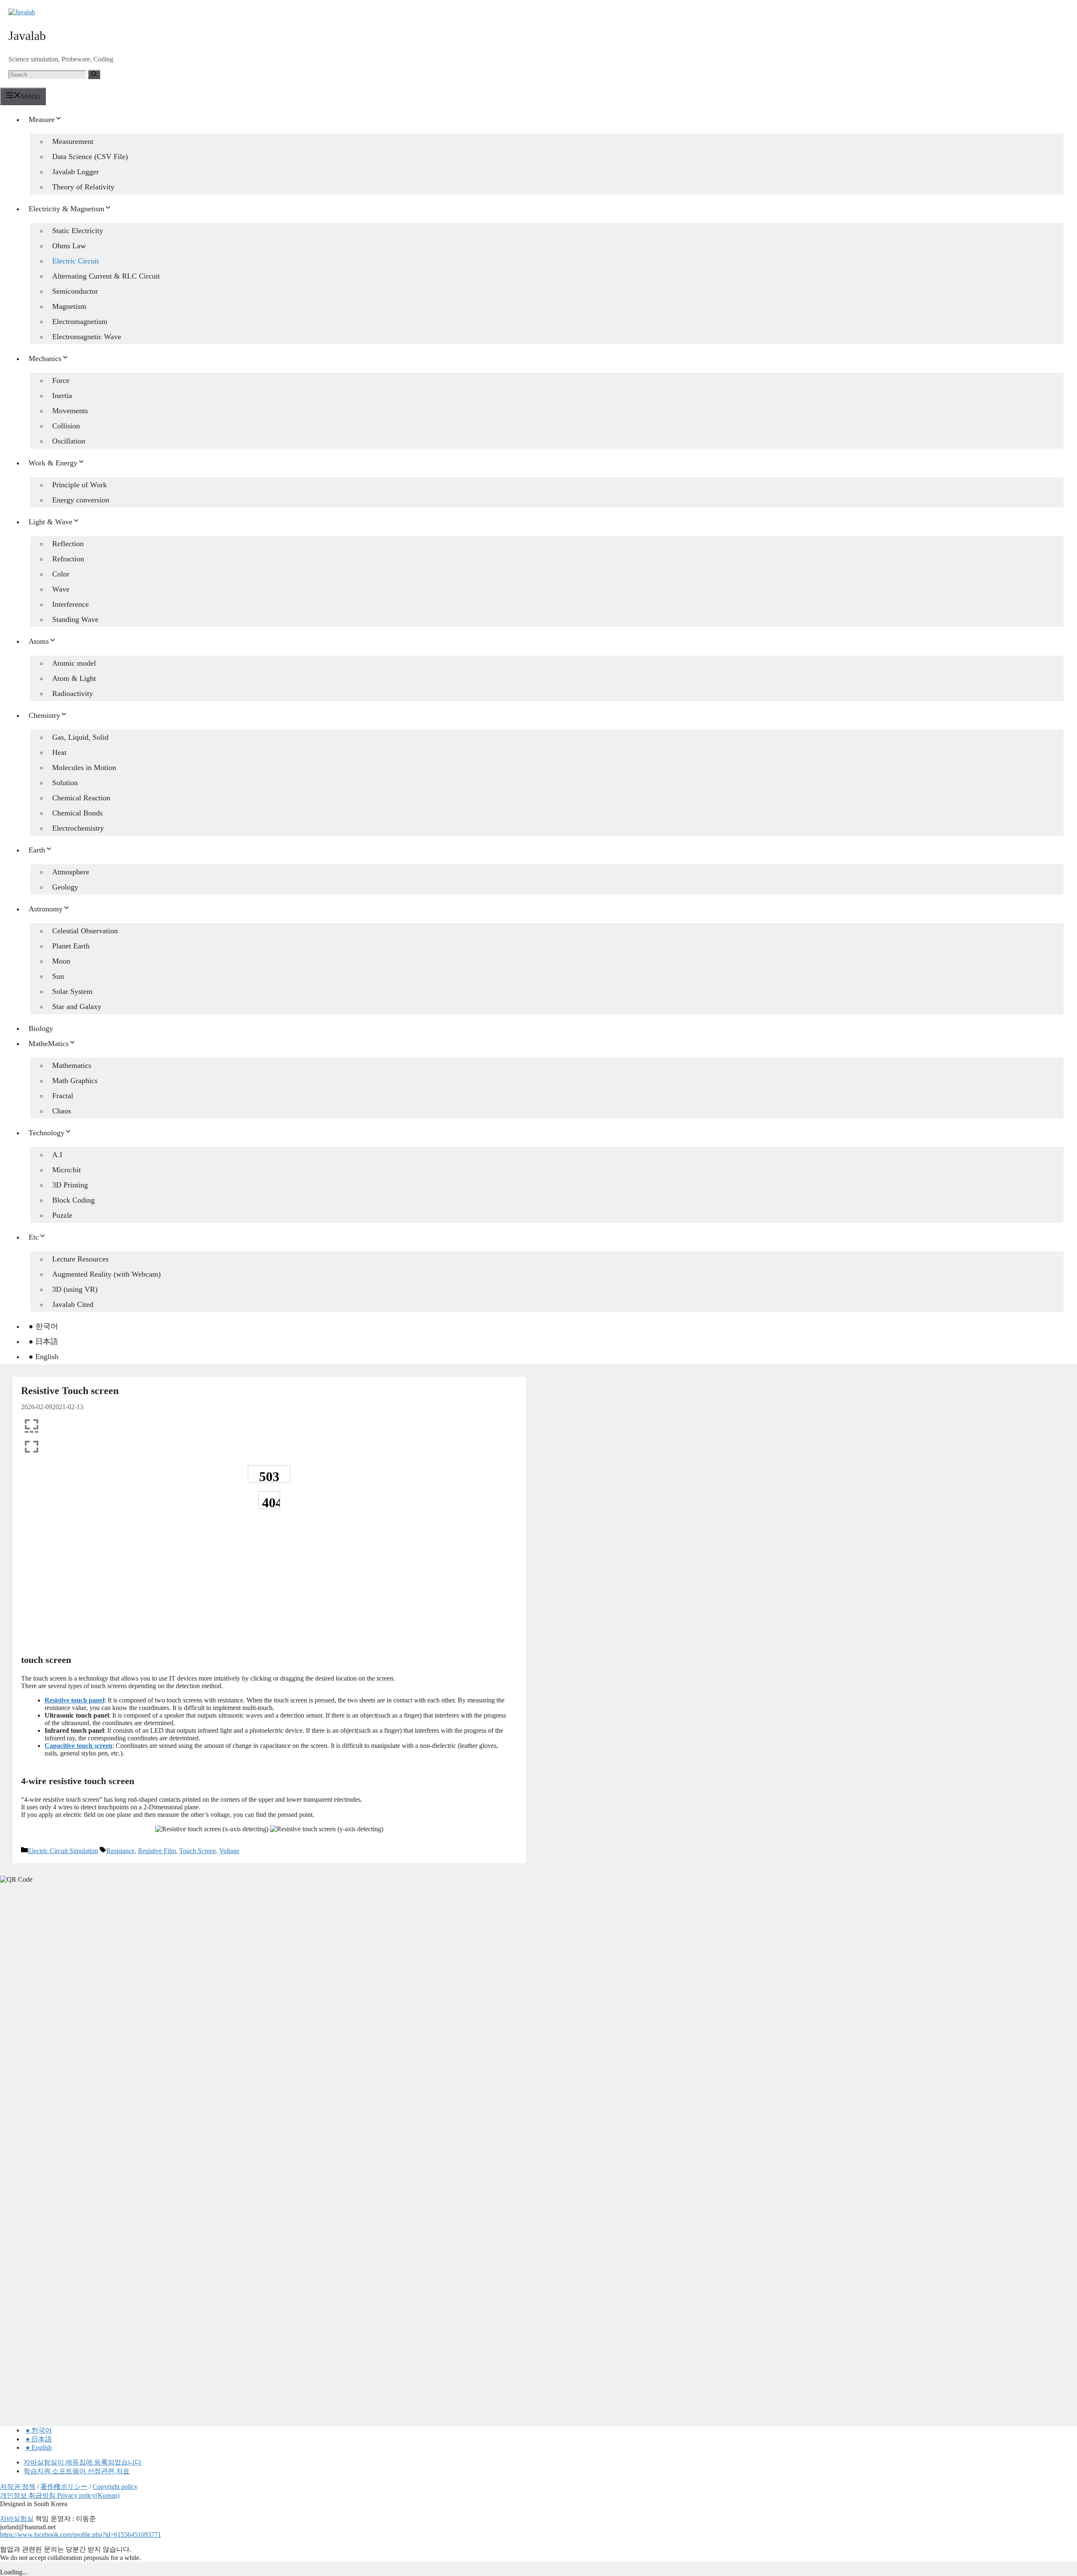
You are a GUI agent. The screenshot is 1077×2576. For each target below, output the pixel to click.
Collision (66, 426)
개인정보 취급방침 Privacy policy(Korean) (60, 2495)
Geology (65, 887)
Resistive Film (157, 1851)
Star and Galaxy (77, 1006)
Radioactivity (73, 693)
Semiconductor (75, 291)
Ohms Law (69, 246)
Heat (59, 752)
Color (61, 574)
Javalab (27, 36)
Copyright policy (115, 2487)
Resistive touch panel (74, 1700)
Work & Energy (53, 463)
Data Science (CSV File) (90, 157)
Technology (46, 1133)
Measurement (73, 141)
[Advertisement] (269, 1585)
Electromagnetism (80, 321)
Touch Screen (198, 1851)
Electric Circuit (76, 261)
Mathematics (72, 1065)
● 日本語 (43, 1341)
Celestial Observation (85, 931)
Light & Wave (50, 522)
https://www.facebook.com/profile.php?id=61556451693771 (81, 2535)
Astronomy (46, 909)
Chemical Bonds (77, 813)
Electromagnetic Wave (87, 337)
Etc (34, 1237)
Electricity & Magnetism (66, 209)
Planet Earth (71, 946)
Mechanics (45, 359)
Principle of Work (80, 485)
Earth (37, 850)
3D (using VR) (75, 1289)
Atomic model (74, 663)
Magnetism (69, 306)
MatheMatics (49, 1044)
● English (44, 1357)
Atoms (39, 641)
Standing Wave (75, 619)
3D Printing (70, 1185)
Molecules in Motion (84, 767)
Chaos (62, 1111)
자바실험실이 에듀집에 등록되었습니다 (82, 2462)
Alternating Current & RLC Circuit (106, 276)
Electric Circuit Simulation (63, 1851)
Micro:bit (66, 1170)
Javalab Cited (73, 1304)
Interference (70, 604)
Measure (42, 120)
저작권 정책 (18, 2487)
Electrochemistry (78, 828)
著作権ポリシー (64, 2487)
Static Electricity (78, 231)
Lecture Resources (80, 1259)
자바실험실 (17, 2519)
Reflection (68, 544)
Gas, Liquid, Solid (80, 737)
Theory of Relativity (83, 187)
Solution (65, 783)
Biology (41, 1028)
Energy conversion (81, 500)
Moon (61, 961)
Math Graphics (75, 1081)
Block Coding (73, 1200)
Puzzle (62, 1215)
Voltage (229, 1851)
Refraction (68, 559)
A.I (57, 1155)
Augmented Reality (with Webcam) (106, 1274)
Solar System (72, 991)
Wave (61, 589)
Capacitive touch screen (78, 1746)
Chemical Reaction (81, 798)
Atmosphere (71, 872)
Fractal (63, 1096)
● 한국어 (43, 1326)
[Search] (94, 74)
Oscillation (69, 441)
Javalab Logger (76, 172)
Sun (58, 976)
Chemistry (44, 715)
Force (61, 380)
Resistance (121, 1851)
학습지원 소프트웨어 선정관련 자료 (77, 2471)
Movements (70, 411)
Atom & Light (74, 678)
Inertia (62, 396)
